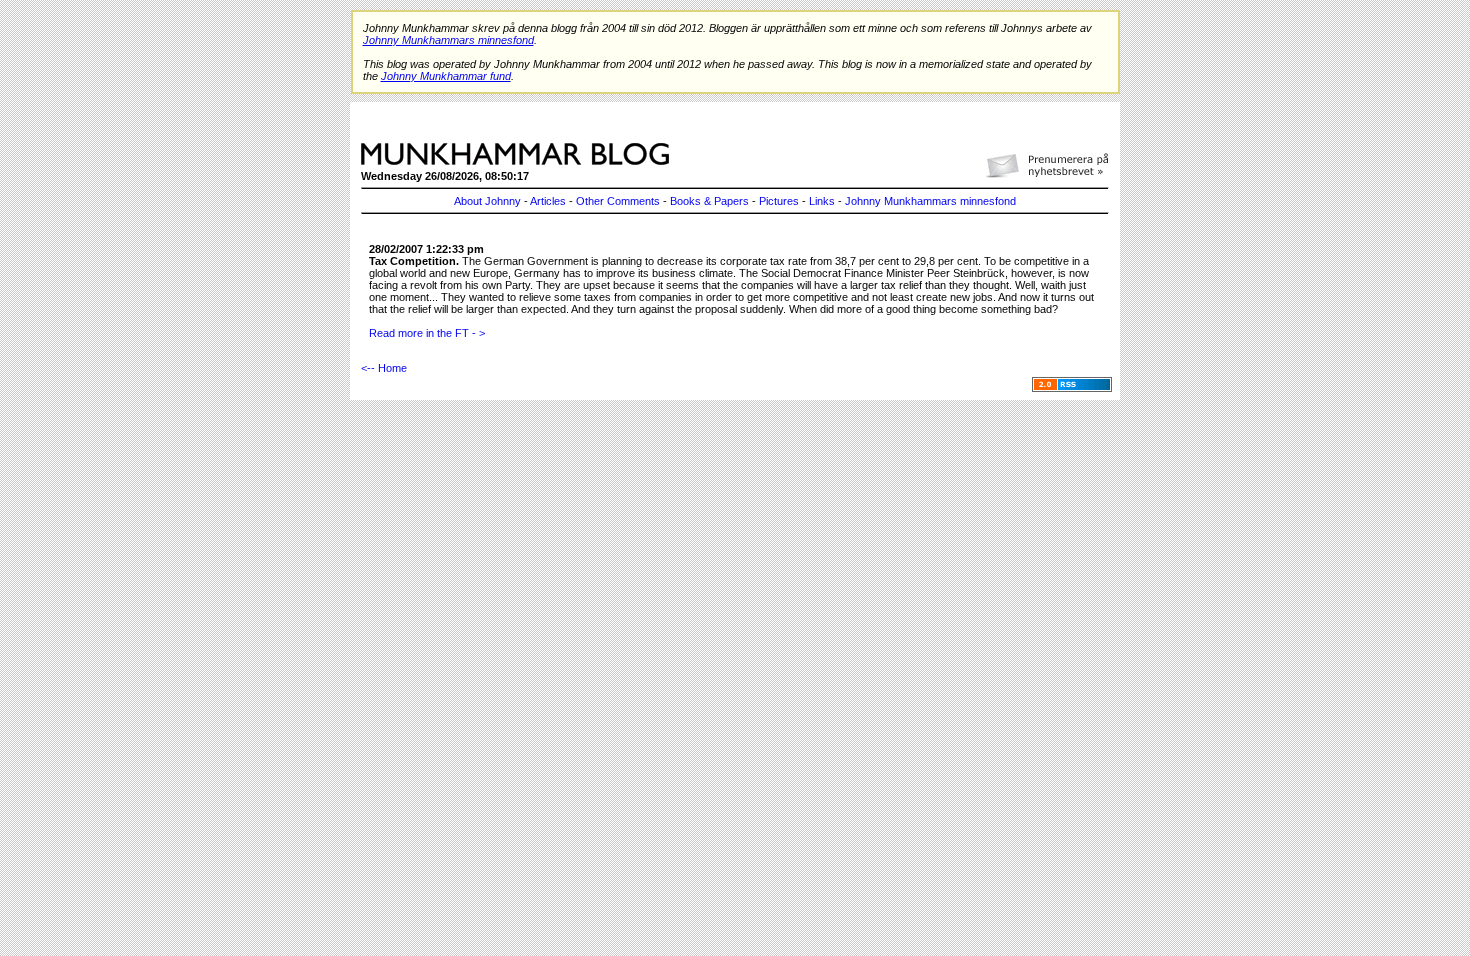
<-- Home (384, 368)
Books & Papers (709, 201)
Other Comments (618, 201)
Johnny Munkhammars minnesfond (930, 201)
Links (822, 201)
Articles (548, 201)
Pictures (779, 201)
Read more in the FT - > (427, 333)
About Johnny (487, 201)
